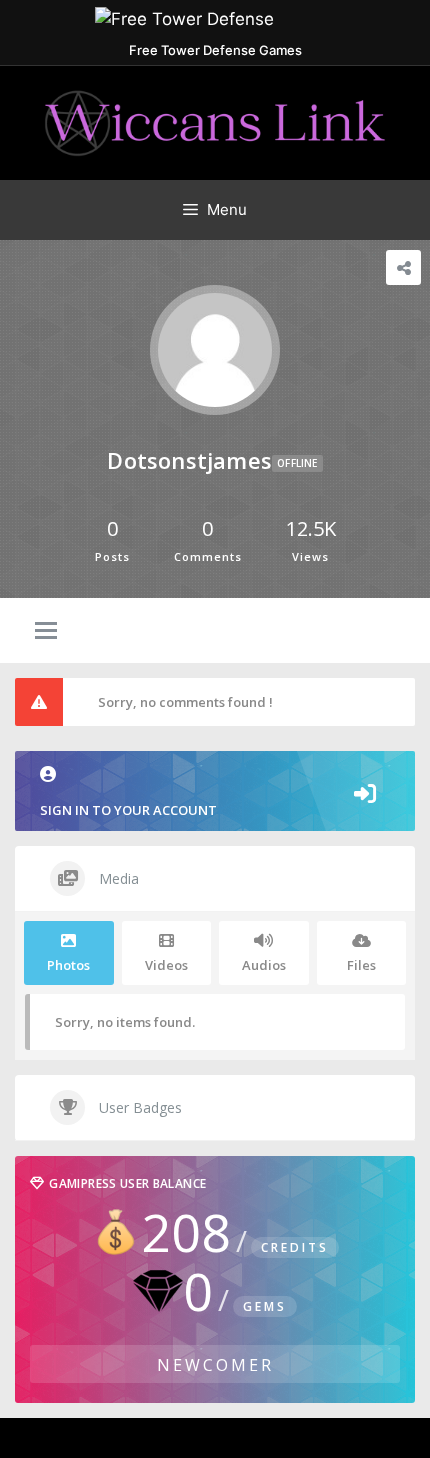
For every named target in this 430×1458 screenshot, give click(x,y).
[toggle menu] (46, 632)
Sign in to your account (128, 810)
